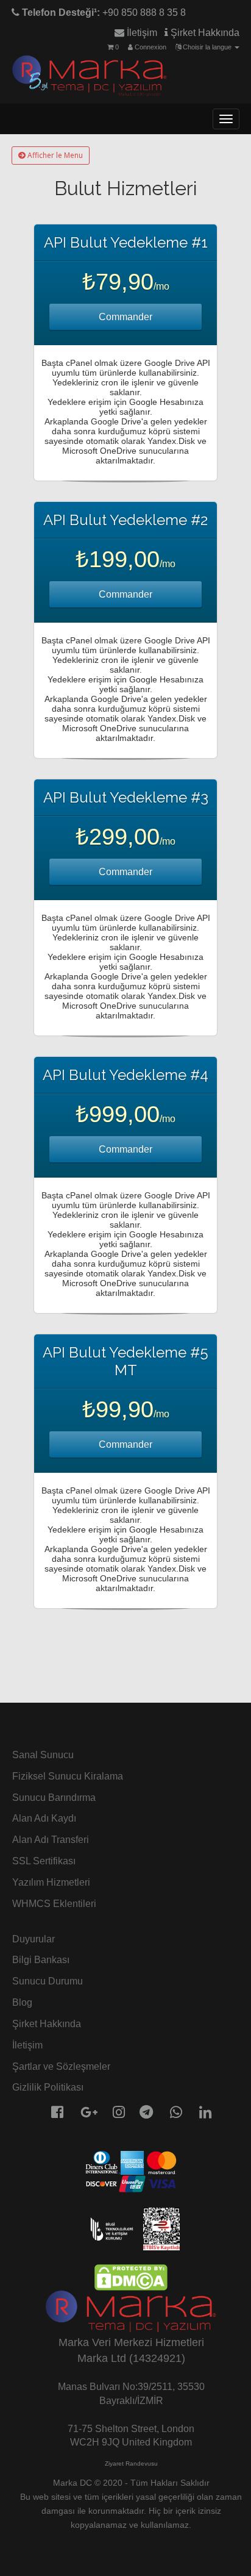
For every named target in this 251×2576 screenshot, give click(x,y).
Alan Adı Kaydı (44, 1818)
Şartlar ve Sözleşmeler (61, 2066)
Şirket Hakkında (204, 33)
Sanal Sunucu (43, 1755)
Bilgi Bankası (41, 1960)
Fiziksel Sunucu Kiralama (68, 1776)
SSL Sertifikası (44, 1861)
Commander (125, 317)
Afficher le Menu (54, 155)
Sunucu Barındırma (54, 1798)
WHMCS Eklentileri (54, 1904)
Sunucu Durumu (48, 1981)
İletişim (141, 33)
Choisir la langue (207, 47)
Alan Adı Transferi (51, 1840)
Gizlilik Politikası (48, 2087)
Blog (22, 2002)
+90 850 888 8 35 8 (103, 13)
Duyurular (34, 1939)
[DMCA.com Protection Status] (131, 2277)
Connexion (150, 47)
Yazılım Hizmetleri (51, 1882)
